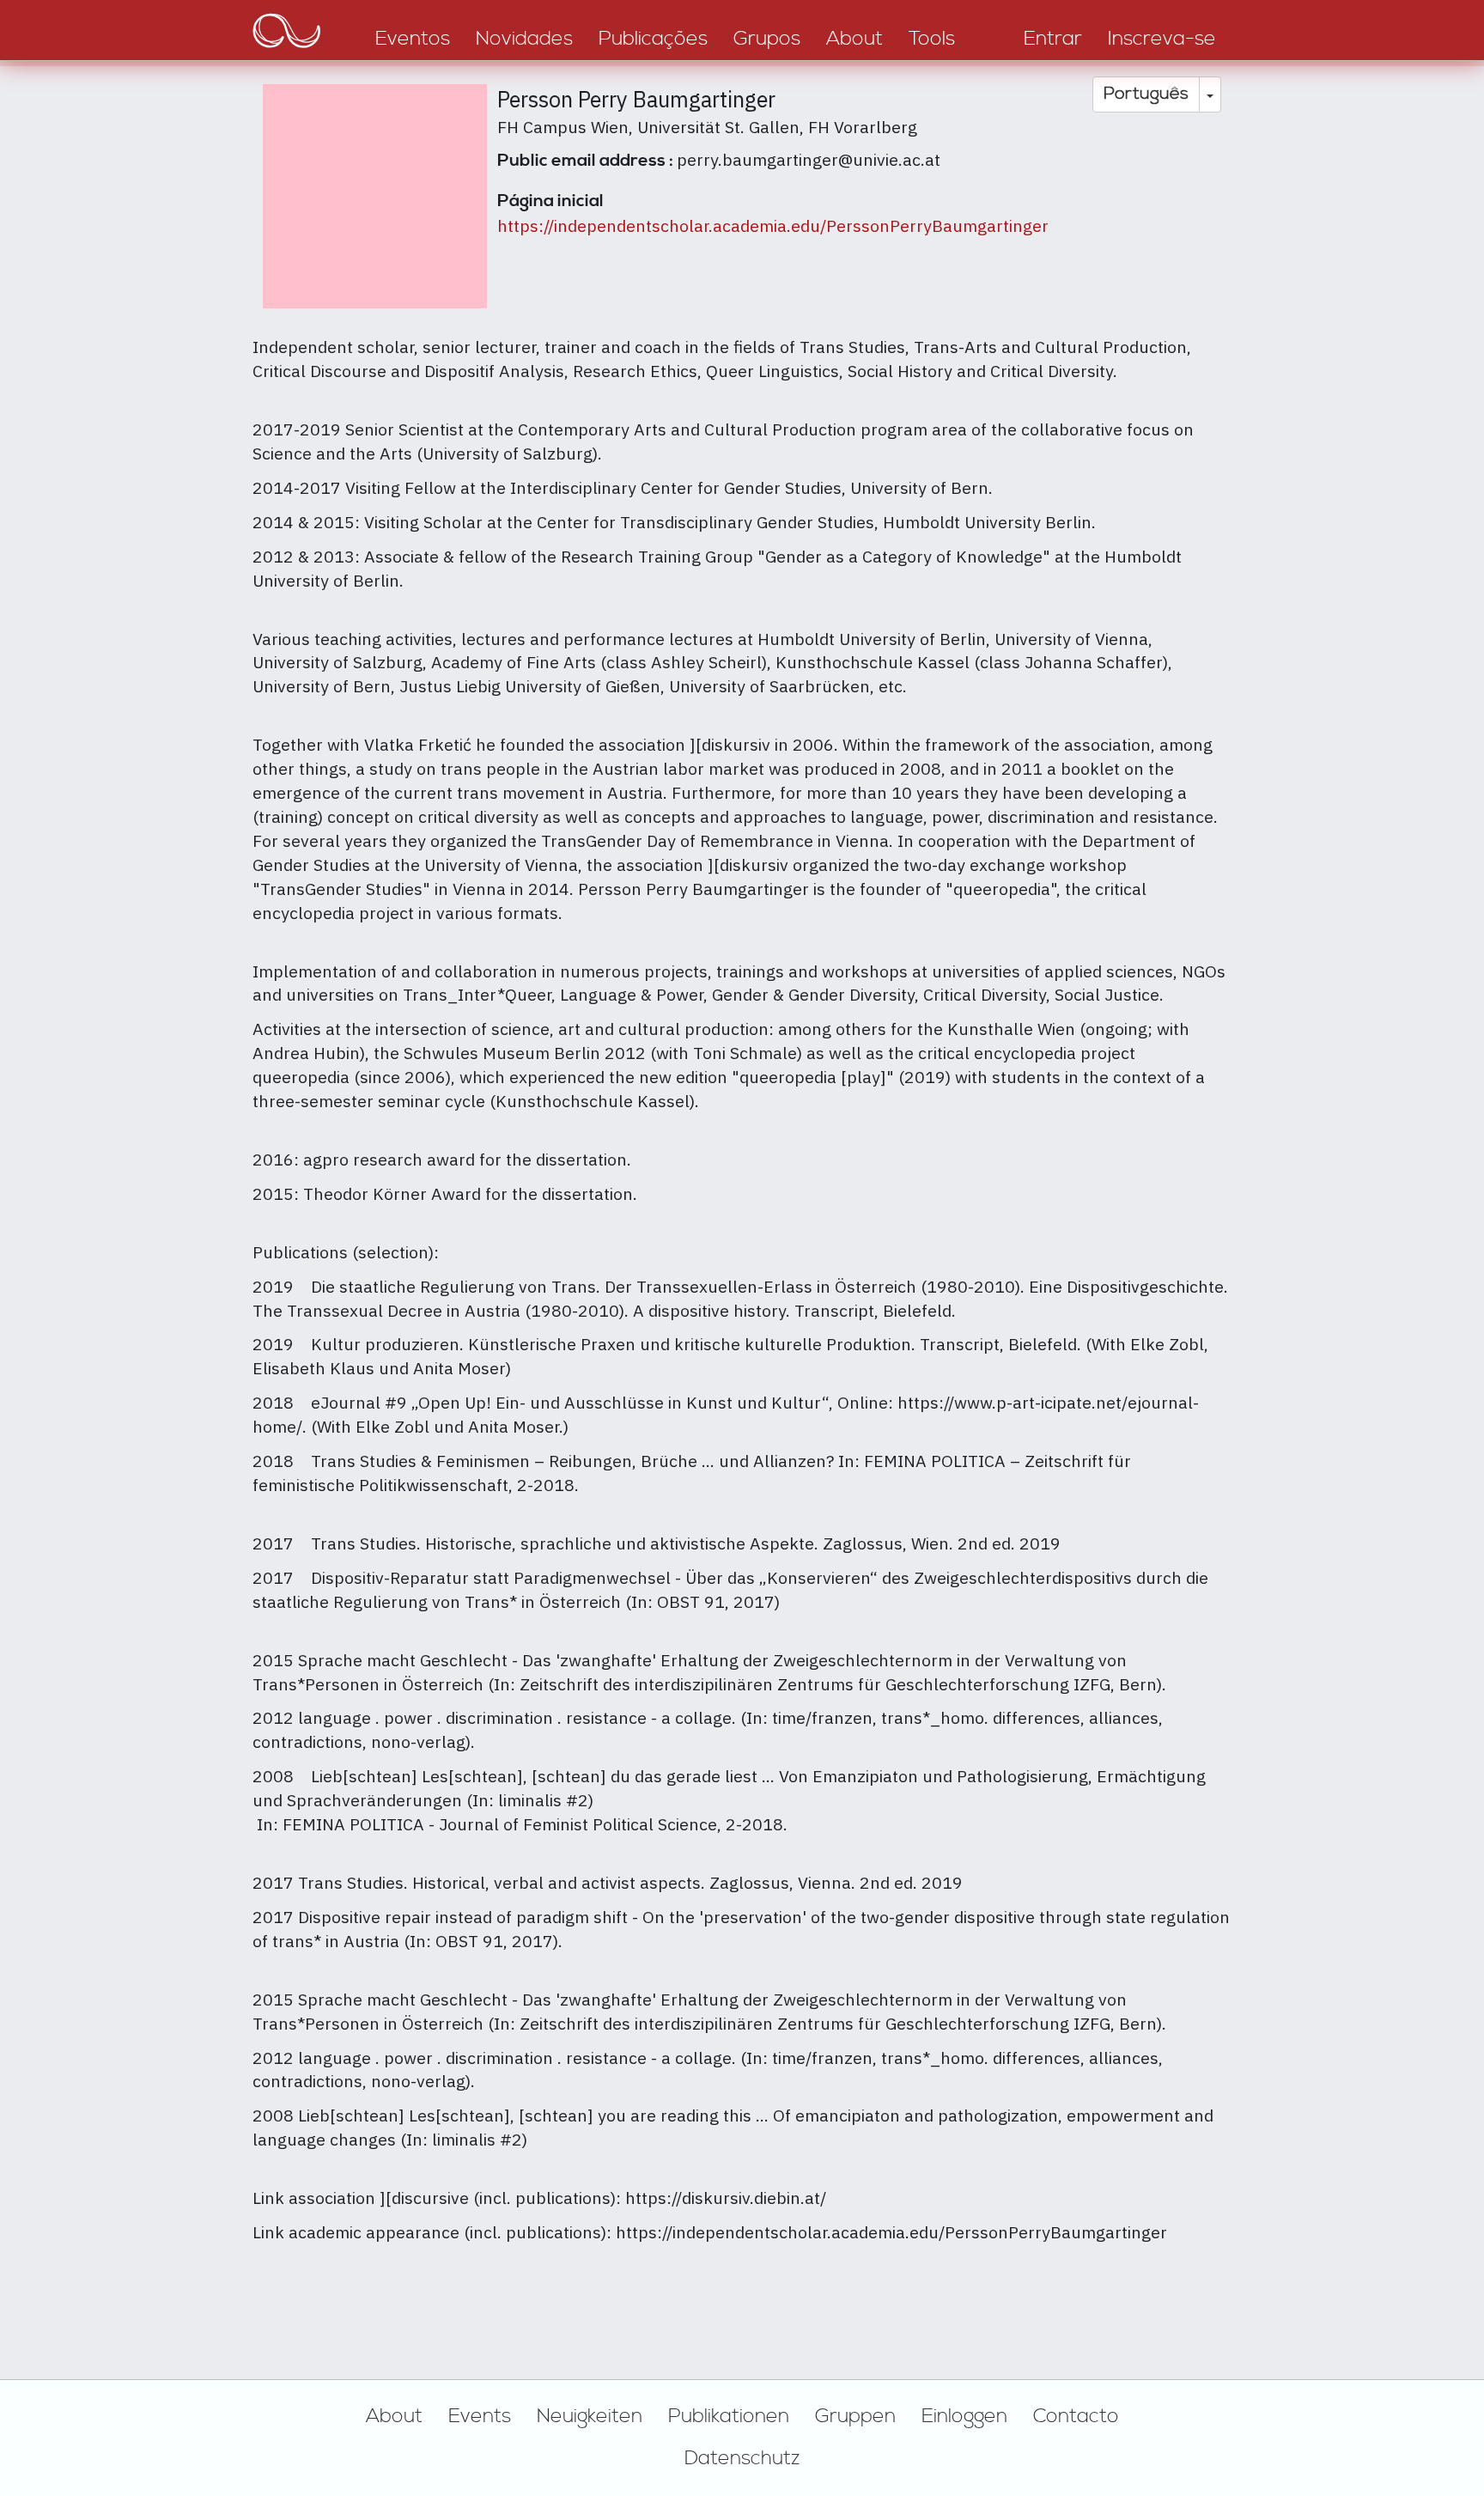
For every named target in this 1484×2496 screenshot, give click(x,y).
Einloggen (964, 2416)
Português (1146, 94)
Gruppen (855, 2416)
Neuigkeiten (590, 2416)
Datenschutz (742, 2458)
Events (480, 2416)
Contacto (1076, 2416)
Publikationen (729, 2416)
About (394, 2416)
